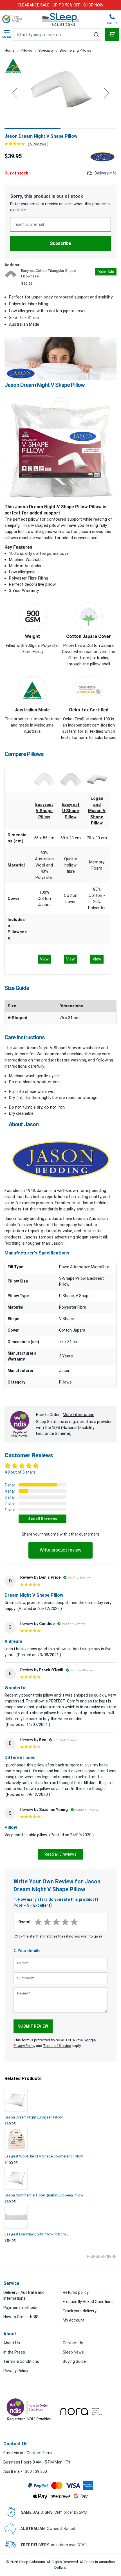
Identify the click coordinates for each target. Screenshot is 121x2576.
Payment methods (20, 2308)
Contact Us (73, 2343)
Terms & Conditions (21, 2361)
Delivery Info (106, 173)
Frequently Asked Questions (88, 2302)
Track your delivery (80, 2311)
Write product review (60, 1550)
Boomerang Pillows (75, 50)
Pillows (26, 50)
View (44, 959)
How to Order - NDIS (21, 2317)
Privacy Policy (16, 2371)
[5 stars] (74, 1922)
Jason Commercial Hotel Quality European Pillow (44, 2195)
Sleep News (73, 2352)
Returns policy (76, 2292)
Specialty (46, 50)
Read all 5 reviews (60, 1854)
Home (9, 50)
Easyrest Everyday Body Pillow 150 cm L (37, 2234)
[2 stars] (47, 1922)
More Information (79, 1415)
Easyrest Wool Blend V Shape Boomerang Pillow (44, 2156)
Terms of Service (57, 2046)
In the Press (14, 2352)
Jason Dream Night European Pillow (34, 2117)
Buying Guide (74, 2361)
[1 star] (38, 1922)
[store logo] (61, 19)
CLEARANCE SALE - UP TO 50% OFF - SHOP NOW (60, 5)
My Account (74, 2320)
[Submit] (96, 35)
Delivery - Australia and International (24, 2295)
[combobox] (58, 35)
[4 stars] (65, 1922)
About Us (12, 2343)
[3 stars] (56, 1922)
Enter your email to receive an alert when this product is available (60, 207)
